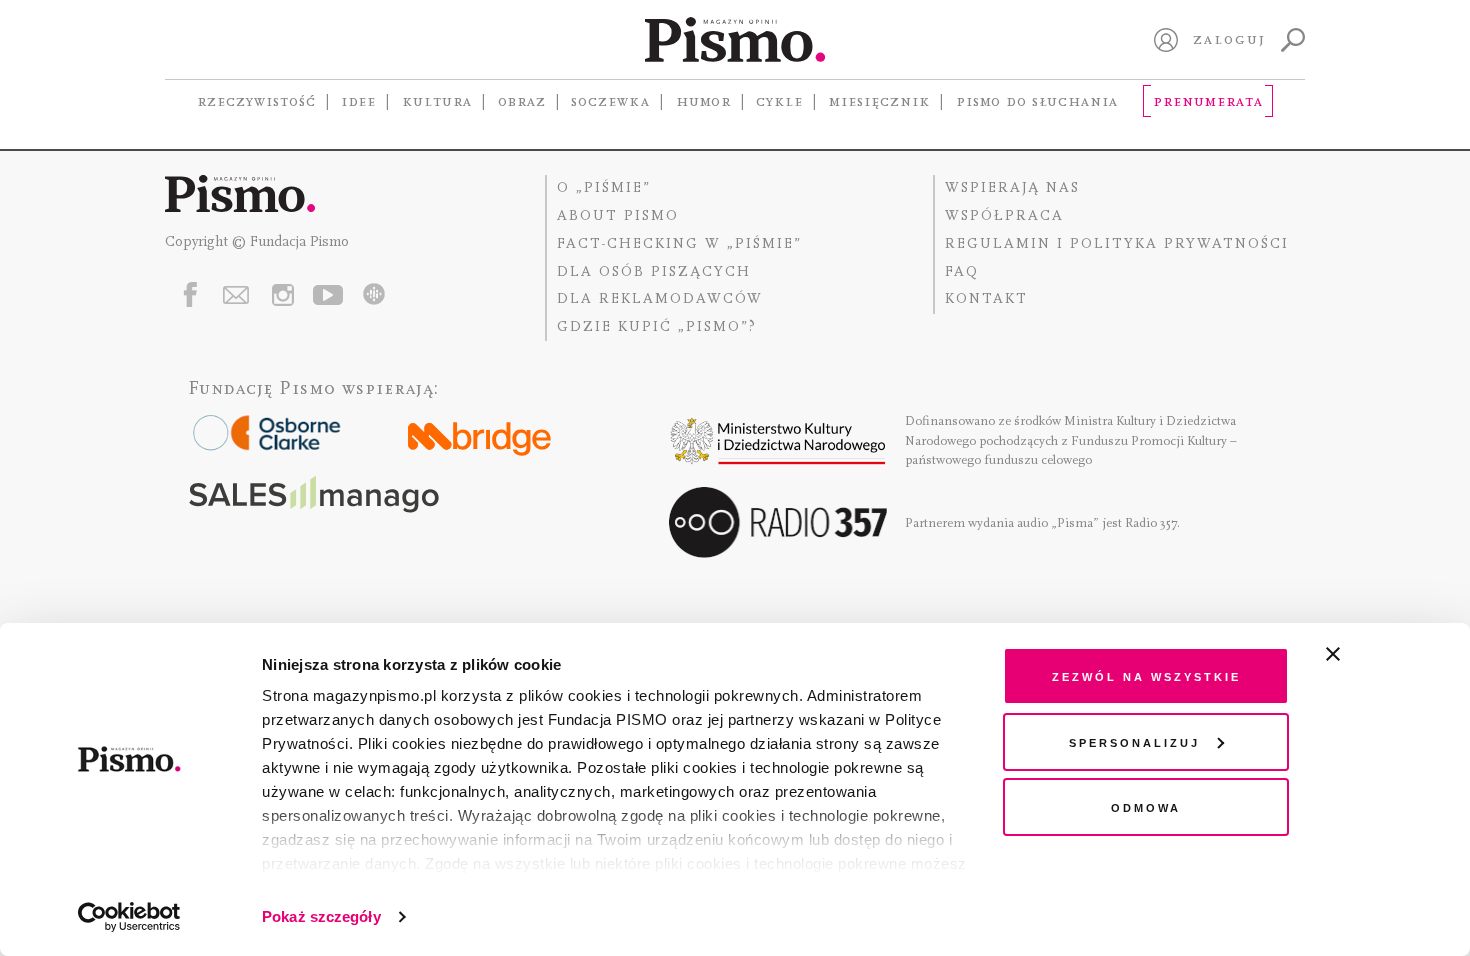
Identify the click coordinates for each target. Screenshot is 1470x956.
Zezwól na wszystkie (1146, 675)
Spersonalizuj (1134, 741)
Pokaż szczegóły (321, 916)
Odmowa (1146, 806)
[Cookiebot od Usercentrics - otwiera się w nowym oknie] (129, 917)
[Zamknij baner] (1386, 654)
